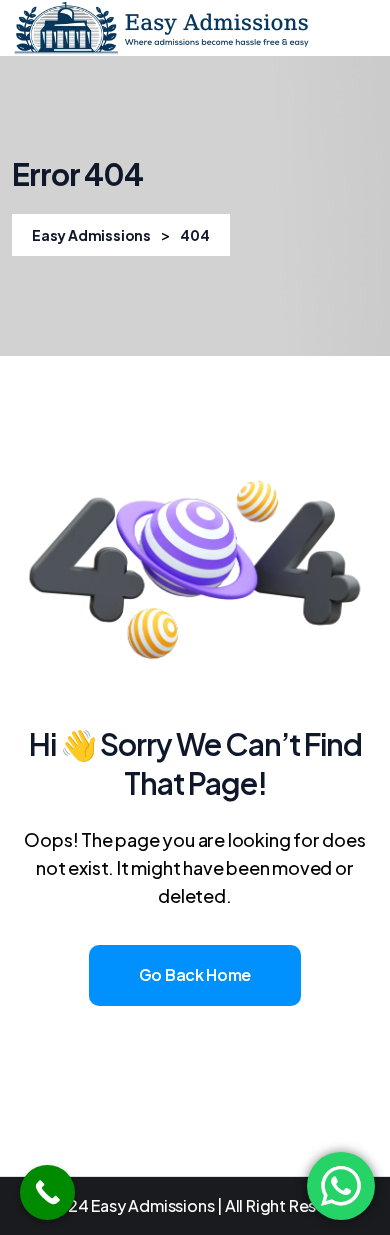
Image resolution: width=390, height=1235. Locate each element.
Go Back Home (195, 974)
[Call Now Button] (47, 1192)
